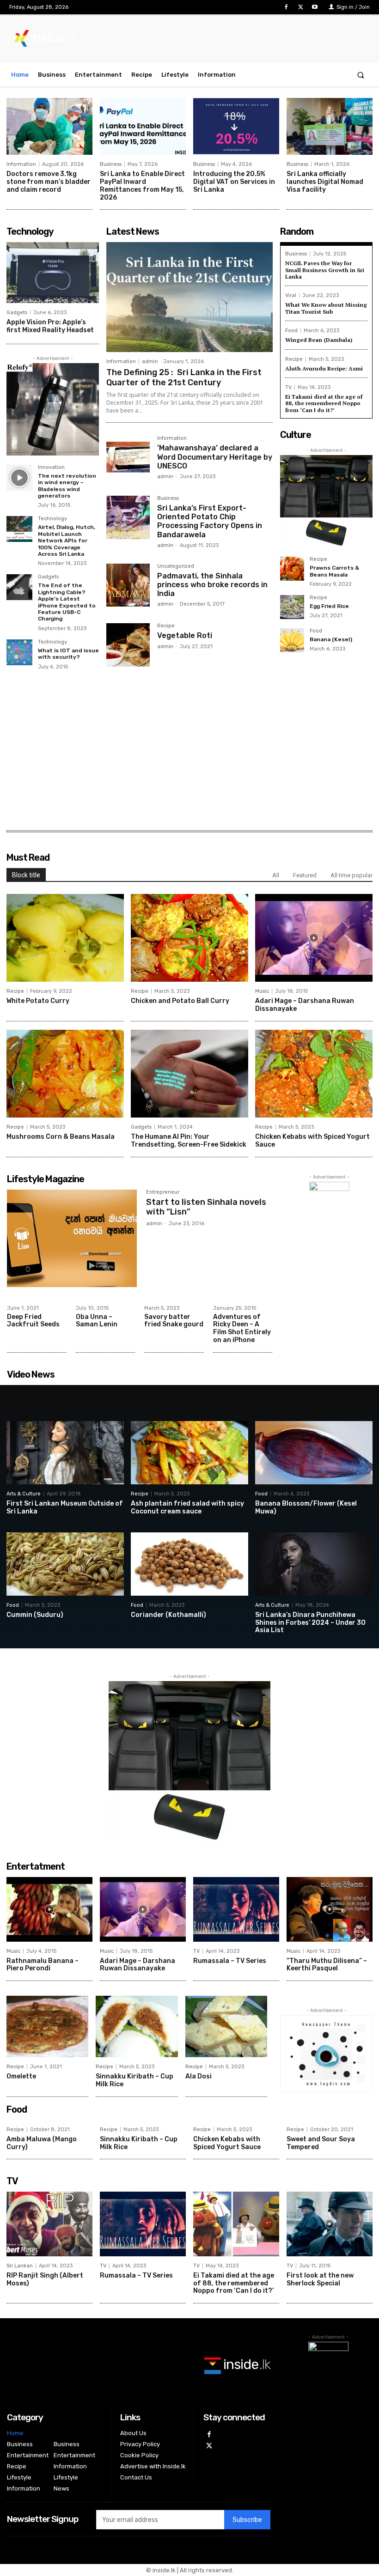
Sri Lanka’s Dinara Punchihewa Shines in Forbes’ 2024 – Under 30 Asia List (310, 1623)
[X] (301, 7)
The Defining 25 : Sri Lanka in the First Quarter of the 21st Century (184, 377)
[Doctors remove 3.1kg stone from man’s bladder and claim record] (49, 126)
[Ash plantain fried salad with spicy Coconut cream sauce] (189, 1453)
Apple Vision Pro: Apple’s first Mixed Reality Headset (50, 326)
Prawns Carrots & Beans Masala (334, 571)
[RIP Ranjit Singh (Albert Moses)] (49, 2224)
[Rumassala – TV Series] (236, 1909)
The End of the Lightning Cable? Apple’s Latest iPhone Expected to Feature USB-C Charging (67, 602)
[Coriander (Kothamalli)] (189, 1564)
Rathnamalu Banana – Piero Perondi (43, 1965)
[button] (361, 75)
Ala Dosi (199, 2076)
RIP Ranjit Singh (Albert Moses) (45, 2279)
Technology (52, 519)
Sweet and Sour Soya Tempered (321, 2143)
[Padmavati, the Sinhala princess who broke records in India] (128, 585)
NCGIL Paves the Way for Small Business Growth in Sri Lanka (325, 270)
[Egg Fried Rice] (292, 607)
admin (150, 361)
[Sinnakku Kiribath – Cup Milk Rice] (137, 2026)
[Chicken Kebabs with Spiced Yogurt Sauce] (314, 1074)
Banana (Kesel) (331, 639)
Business (111, 164)
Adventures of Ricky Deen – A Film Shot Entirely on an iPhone (242, 1328)
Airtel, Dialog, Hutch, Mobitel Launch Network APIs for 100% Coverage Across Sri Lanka (67, 541)
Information (21, 164)
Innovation (51, 468)
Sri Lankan (20, 2266)
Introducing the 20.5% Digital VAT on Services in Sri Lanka (234, 182)
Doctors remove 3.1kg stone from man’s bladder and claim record (49, 182)
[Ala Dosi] (226, 2026)
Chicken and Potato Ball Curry (180, 1001)
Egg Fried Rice (329, 606)
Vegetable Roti (185, 635)
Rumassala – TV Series (230, 1961)
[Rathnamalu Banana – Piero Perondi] (49, 1909)
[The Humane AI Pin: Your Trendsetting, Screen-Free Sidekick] (189, 1074)
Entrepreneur (163, 1192)
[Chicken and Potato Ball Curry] (189, 938)
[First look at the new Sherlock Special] (330, 2224)
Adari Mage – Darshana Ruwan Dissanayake (305, 1005)
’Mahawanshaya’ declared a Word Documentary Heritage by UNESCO (215, 457)
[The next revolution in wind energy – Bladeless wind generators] (19, 478)
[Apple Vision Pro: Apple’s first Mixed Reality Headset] (53, 273)
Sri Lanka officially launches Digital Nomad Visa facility (325, 182)
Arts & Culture (24, 1494)
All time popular (351, 875)
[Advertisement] (189, 754)
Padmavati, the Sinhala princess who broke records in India (212, 585)
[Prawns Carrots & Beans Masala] (292, 569)
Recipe (166, 626)
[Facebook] (286, 7)
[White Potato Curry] (65, 938)
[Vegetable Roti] (128, 645)
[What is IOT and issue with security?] (19, 652)
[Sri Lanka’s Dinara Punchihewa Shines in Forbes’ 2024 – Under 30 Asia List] (314, 1564)
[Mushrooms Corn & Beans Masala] (65, 1074)
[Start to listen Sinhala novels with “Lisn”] (72, 1238)
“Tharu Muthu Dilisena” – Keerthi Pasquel (327, 1965)
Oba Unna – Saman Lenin (97, 1321)
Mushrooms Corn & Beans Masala (61, 1137)
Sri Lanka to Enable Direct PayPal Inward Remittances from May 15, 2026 (142, 185)
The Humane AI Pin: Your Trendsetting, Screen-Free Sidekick (189, 1141)
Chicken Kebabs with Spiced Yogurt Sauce (227, 2143)
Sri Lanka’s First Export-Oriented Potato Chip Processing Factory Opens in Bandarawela (210, 521)
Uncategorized (176, 566)
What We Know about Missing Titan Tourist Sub (326, 308)
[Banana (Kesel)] (292, 640)
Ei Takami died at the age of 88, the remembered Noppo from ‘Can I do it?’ (324, 403)
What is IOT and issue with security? (68, 654)
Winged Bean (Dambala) (319, 340)
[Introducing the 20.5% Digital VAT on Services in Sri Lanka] (236, 126)
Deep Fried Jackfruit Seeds (33, 1321)
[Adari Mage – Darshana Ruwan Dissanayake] (314, 938)
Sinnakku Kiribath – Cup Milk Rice (139, 2143)
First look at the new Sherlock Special (320, 2279)
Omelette (21, 2076)
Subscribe (247, 2520)
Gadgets (17, 313)
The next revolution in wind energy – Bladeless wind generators (67, 486)
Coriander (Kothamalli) (168, 1615)
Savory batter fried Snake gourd (174, 1321)
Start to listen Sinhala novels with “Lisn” (206, 1207)
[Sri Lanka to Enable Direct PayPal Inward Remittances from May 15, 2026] (143, 126)
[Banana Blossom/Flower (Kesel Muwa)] (314, 1453)
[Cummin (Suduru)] (65, 1564)
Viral (291, 295)
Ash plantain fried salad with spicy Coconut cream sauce (187, 1507)
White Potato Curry (38, 1001)
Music (262, 991)
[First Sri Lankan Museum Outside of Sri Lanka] (65, 1453)
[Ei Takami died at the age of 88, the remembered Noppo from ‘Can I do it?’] (236, 2224)
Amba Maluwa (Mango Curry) (42, 2143)
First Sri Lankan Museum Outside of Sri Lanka (65, 1507)
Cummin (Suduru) (35, 1615)
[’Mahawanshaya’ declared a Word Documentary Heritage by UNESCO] (128, 457)
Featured (305, 875)
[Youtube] (315, 7)
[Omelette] (47, 2026)
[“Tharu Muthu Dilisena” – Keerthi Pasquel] (330, 1909)
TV (288, 387)
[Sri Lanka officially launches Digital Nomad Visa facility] (330, 126)
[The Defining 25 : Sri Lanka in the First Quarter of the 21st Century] (189, 297)
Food (291, 331)
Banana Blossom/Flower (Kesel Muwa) (306, 1507)
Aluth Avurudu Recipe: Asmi (324, 368)
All (276, 875)
